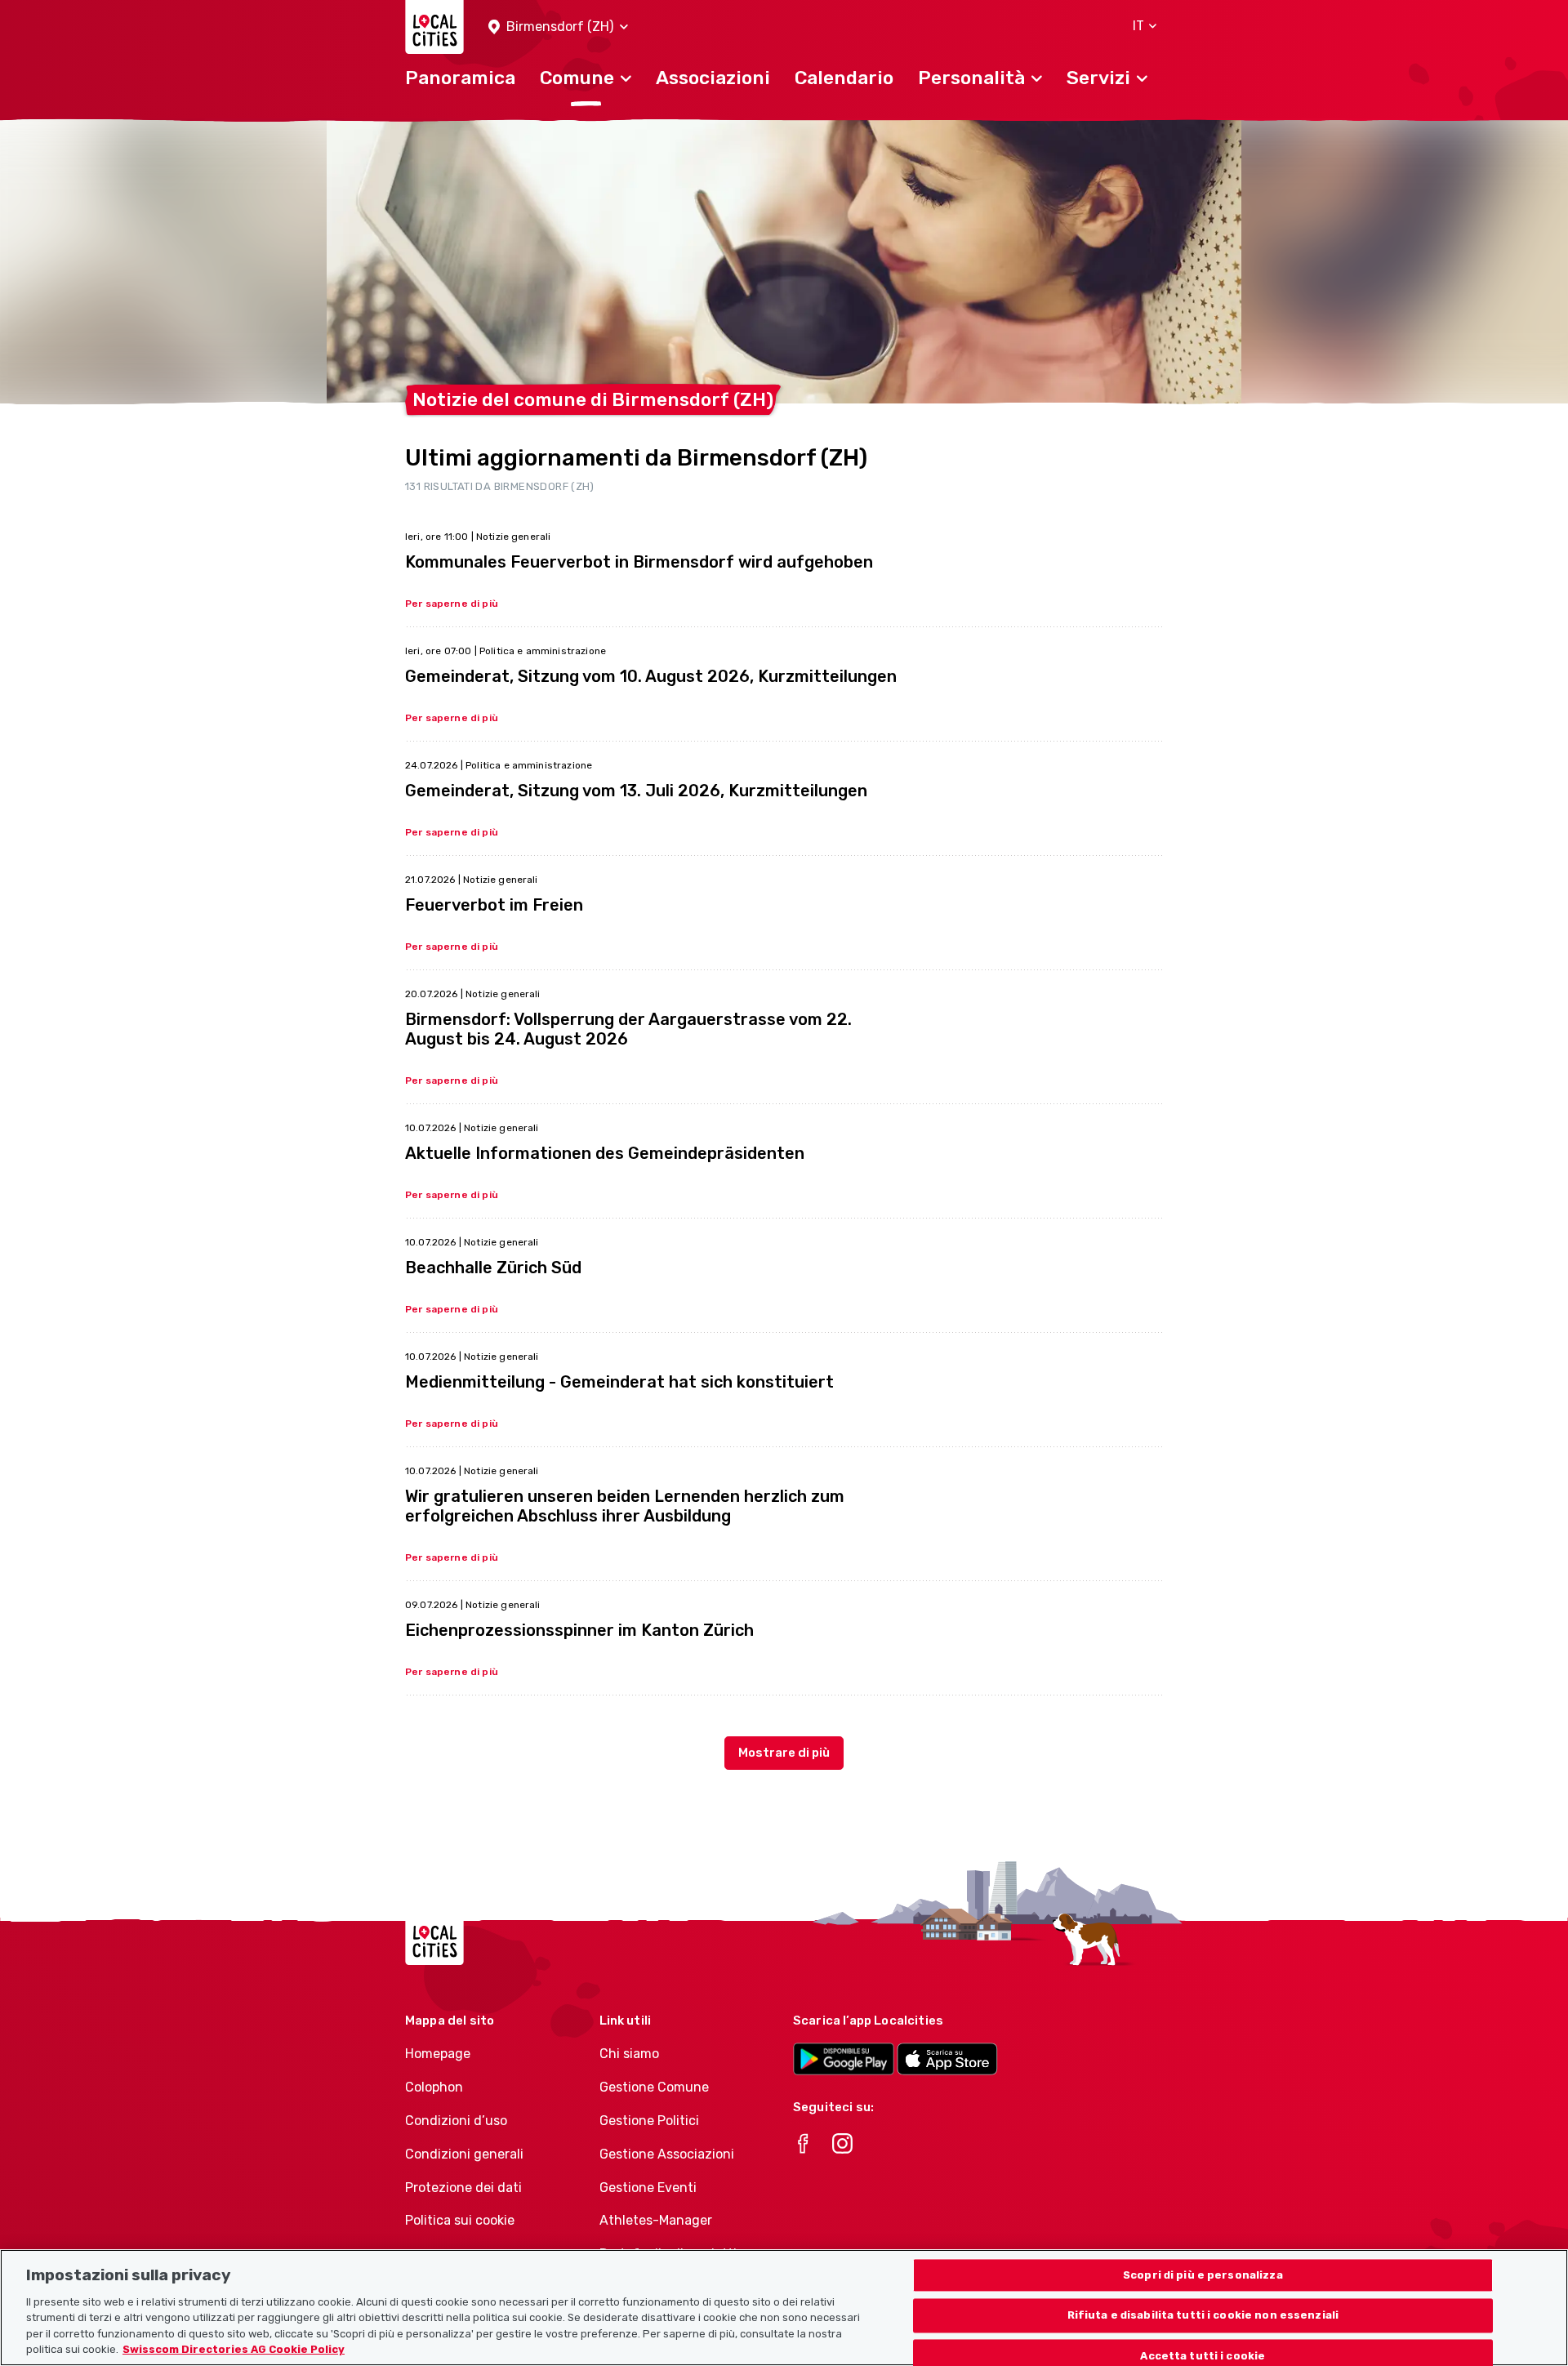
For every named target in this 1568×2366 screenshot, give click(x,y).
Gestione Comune (654, 2087)
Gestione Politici (649, 2121)
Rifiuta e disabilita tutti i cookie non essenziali (1203, 2316)
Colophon (434, 2087)
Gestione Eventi (648, 2188)
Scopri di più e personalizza (1203, 2275)
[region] (784, 2308)
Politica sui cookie (460, 2220)
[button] (558, 27)
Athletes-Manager (656, 2220)
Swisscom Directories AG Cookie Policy (234, 2349)
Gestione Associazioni (667, 2154)
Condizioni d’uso (456, 2121)
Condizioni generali (464, 2154)
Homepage (438, 2054)
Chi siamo (629, 2054)
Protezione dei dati (463, 2188)
